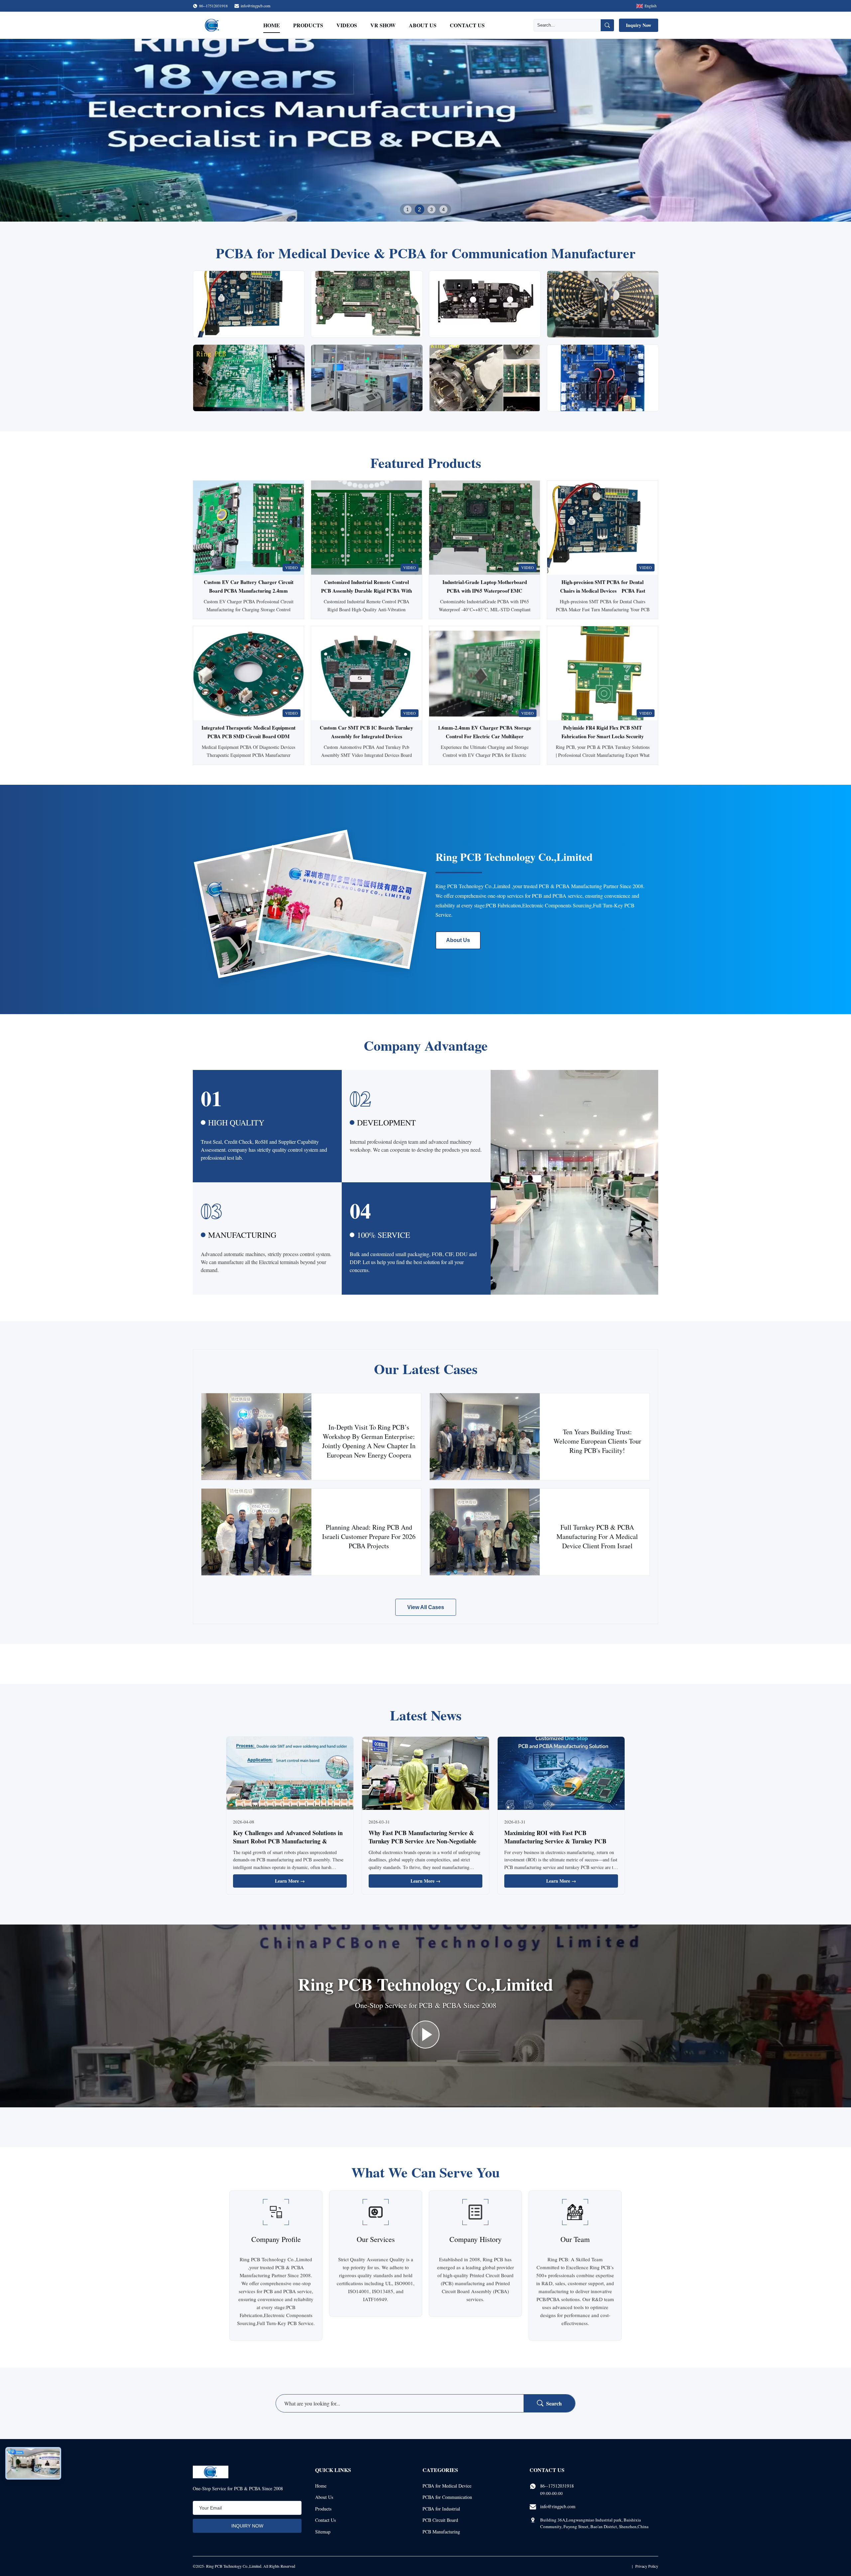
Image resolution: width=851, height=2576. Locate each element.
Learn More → (290, 1881)
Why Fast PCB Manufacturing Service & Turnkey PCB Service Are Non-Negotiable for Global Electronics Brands (423, 1841)
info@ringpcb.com (255, 6)
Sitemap (323, 2532)
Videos (347, 25)
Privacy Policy (647, 2566)
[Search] (607, 25)
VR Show (383, 25)
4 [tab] (443, 209)
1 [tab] (408, 209)
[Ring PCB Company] (425, 2035)
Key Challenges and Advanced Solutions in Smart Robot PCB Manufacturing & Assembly (288, 1841)
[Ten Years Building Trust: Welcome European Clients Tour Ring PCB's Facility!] (485, 1437)
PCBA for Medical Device (447, 2486)
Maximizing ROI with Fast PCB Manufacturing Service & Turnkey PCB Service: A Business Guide (555, 1841)
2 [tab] (420, 209)
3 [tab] (431, 209)
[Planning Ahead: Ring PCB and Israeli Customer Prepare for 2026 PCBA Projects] (256, 1532)
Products (308, 25)
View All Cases (426, 1607)
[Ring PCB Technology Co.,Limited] (212, 25)
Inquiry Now (639, 25)
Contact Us (467, 25)
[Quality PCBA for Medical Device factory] (425, 130)
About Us (423, 25)
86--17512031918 (557, 2486)
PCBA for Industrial (441, 2509)
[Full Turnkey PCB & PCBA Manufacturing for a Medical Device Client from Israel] (485, 1532)
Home (272, 25)
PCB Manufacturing (441, 2532)
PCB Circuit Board (440, 2520)
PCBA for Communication (447, 2497)
